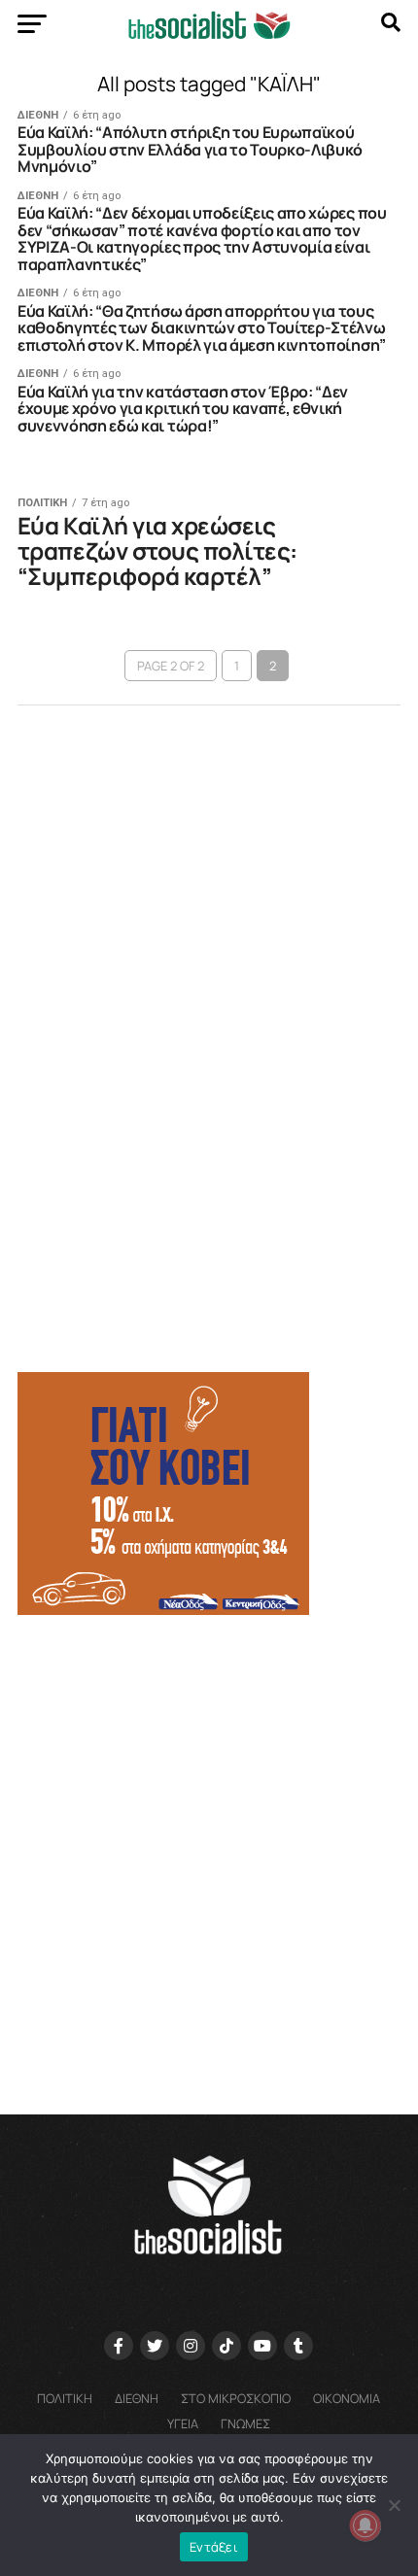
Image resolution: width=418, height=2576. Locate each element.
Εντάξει (214, 2547)
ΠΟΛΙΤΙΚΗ (65, 2398)
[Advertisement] (209, 1856)
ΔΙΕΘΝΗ (137, 2398)
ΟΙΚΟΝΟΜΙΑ (347, 2398)
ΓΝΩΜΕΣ (245, 2423)
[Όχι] (394, 2505)
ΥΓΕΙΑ (183, 2423)
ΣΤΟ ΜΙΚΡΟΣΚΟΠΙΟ (236, 2398)
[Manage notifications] (366, 2525)
